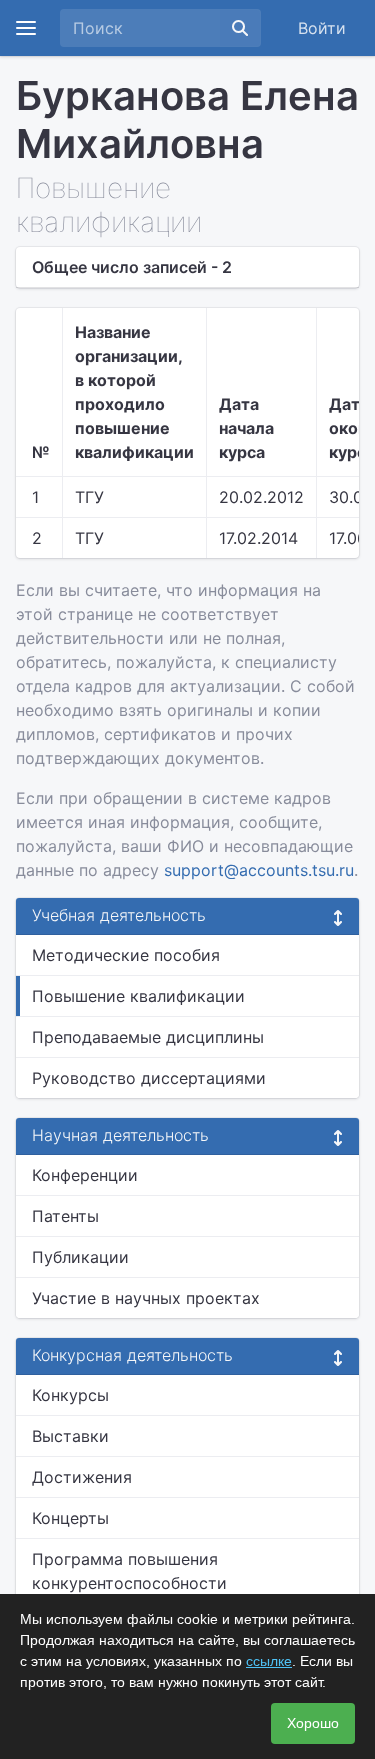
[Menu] (26, 28)
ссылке (269, 1661)
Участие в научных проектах (146, 1298)
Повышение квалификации (138, 996)
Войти (322, 28)
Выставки (70, 1436)
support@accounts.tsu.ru (259, 870)
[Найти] (240, 28)
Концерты (70, 1518)
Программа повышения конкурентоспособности (129, 1571)
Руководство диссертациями (149, 1078)
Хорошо (313, 1723)
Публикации (80, 1257)
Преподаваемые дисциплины (148, 1037)
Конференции (85, 1175)
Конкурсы (70, 1395)
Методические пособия (126, 955)
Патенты (65, 1216)
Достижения (82, 1477)
